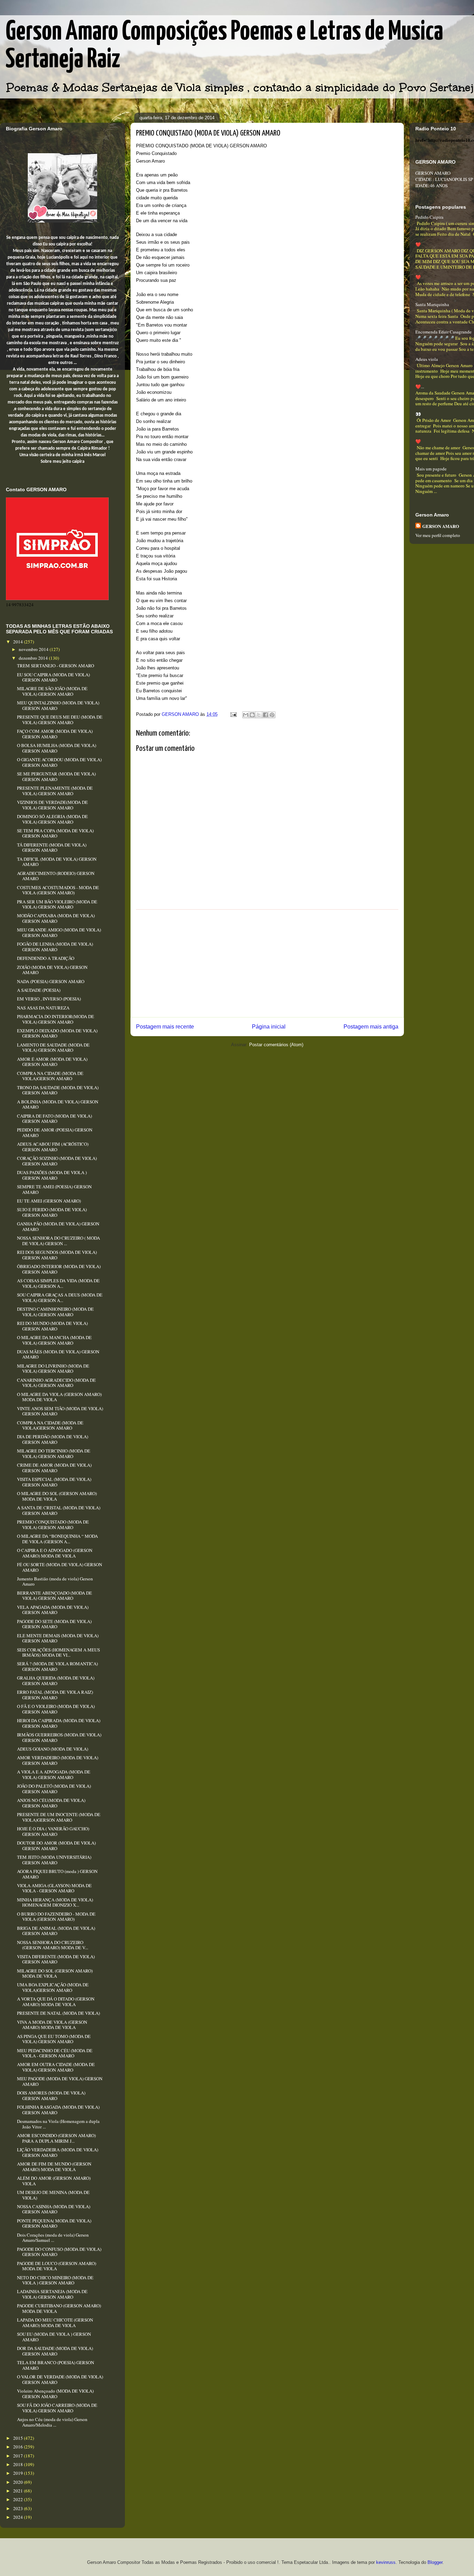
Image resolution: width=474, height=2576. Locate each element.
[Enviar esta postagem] (233, 714)
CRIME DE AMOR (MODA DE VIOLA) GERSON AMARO (54, 1468)
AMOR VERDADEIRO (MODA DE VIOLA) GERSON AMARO (58, 1760)
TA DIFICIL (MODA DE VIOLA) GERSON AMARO (57, 862)
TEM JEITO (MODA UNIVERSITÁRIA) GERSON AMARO (54, 1860)
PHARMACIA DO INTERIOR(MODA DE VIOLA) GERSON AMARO (56, 1019)
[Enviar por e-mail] (246, 715)
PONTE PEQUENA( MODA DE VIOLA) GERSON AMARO (54, 2223)
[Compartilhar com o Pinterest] (272, 715)
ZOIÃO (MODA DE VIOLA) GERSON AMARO (52, 970)
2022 (19, 2499)
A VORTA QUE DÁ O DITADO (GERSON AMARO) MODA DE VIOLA (56, 2002)
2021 (19, 2491)
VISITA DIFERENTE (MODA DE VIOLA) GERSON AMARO (56, 1959)
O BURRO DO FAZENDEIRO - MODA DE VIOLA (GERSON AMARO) (56, 1917)
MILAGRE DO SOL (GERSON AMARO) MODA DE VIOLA (55, 1974)
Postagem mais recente (165, 1027)
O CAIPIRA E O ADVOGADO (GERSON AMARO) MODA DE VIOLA (55, 1553)
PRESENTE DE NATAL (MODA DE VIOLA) (58, 2013)
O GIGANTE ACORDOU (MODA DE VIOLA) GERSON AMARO (59, 762)
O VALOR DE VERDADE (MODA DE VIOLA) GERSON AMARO (60, 2379)
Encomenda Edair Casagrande (443, 332)
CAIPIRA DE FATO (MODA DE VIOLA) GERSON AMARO (54, 1119)
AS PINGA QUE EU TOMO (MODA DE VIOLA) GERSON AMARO (54, 2039)
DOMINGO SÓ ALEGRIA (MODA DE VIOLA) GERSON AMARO (52, 819)
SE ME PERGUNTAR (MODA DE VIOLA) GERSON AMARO (56, 777)
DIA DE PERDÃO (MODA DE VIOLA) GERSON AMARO (53, 1439)
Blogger (435, 2562)
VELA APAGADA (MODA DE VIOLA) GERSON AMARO (53, 1610)
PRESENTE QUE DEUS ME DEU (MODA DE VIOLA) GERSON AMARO (60, 720)
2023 (19, 2508)
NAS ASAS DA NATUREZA (43, 1008)
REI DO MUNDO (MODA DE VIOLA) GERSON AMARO (52, 1326)
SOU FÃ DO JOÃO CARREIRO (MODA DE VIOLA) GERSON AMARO (57, 2408)
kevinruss (386, 2562)
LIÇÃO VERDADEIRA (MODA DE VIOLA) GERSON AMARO (58, 2152)
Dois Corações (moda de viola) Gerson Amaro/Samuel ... (53, 2238)
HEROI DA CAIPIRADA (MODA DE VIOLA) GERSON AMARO (59, 1723)
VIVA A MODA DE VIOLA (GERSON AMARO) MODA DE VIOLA (52, 2025)
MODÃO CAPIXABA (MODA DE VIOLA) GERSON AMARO (56, 918)
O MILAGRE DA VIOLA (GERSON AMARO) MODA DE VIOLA (59, 1397)
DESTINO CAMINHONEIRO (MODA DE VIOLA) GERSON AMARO (55, 1312)
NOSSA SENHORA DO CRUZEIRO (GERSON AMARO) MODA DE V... (53, 1945)
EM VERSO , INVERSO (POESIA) (49, 999)
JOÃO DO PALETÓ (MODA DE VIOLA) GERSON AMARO (54, 1789)
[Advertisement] (267, 963)
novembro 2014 (34, 649)
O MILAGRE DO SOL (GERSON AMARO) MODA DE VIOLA (57, 1496)
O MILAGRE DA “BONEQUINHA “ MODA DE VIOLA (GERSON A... (57, 1539)
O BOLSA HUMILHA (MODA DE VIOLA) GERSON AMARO (57, 748)
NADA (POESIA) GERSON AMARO (51, 981)
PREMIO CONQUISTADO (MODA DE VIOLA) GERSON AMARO (53, 1525)
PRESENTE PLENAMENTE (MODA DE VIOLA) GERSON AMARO (55, 791)
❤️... (420, 387)
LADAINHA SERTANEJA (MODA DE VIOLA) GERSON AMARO (52, 2294)
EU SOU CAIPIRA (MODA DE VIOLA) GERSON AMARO (53, 677)
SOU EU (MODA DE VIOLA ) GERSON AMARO (54, 2337)
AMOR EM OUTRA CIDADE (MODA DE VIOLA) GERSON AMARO (56, 2067)
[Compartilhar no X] (259, 715)
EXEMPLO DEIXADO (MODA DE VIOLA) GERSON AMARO (57, 1033)
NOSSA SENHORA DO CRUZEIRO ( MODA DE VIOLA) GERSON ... (58, 1241)
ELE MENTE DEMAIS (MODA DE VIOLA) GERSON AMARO (58, 1638)
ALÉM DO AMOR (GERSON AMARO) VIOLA (54, 2181)
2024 (19, 2517)
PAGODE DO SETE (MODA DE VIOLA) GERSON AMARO (54, 1624)
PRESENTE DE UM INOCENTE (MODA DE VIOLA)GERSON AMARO (59, 1817)
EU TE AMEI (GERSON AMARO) (49, 1201)
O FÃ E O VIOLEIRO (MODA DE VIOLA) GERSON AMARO (56, 1709)
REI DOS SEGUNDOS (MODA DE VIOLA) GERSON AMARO (57, 1255)
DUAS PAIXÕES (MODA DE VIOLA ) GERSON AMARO (52, 1175)
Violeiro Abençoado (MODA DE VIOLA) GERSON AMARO (55, 2394)
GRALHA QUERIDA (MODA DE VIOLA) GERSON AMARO (56, 1681)
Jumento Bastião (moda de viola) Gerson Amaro (55, 1581)
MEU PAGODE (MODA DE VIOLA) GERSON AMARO (60, 2081)
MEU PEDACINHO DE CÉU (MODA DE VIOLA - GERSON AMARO (55, 2053)
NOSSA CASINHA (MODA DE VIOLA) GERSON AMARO (54, 2209)
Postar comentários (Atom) (276, 1045)
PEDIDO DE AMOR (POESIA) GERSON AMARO (55, 1133)
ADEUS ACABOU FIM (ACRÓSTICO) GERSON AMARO (53, 1147)
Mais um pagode (431, 469)
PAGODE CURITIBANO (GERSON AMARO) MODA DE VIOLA (59, 2308)
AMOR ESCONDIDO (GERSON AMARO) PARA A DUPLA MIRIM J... (56, 2138)
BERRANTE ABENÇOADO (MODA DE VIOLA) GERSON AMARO (54, 1596)
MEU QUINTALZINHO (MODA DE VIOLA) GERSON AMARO (58, 705)
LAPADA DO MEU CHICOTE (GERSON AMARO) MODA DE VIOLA (55, 2323)
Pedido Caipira (429, 217)
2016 (19, 2447)
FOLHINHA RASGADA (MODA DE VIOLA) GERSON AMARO (58, 2110)
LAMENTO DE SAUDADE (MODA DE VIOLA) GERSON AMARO (53, 1048)
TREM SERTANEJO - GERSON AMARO (56, 666)
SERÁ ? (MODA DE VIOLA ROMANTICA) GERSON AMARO (57, 1666)
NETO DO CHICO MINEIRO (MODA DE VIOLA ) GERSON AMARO (55, 2280)
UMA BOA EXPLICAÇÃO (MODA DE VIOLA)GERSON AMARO (53, 1987)
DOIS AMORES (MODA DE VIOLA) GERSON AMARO (51, 2096)
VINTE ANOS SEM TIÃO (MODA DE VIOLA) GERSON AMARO (60, 1411)
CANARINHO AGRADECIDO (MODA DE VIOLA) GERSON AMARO (56, 1383)
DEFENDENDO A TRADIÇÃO (46, 958)
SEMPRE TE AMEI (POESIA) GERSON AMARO (54, 1189)
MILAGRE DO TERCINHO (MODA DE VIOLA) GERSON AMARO (54, 1454)
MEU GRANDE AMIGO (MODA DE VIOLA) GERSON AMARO (59, 933)
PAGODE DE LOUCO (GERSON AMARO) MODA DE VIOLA (57, 2266)
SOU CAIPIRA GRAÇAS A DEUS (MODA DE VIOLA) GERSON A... (60, 1298)
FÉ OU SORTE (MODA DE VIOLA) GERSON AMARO (60, 1567)
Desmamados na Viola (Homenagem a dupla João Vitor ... (58, 2124)
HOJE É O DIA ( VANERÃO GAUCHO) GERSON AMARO (53, 1831)
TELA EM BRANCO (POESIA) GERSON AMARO (56, 2365)
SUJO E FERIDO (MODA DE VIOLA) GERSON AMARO (52, 1212)
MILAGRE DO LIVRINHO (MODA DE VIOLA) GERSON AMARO (53, 1369)
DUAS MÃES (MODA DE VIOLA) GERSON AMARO (58, 1354)
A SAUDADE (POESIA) (39, 990)
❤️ (418, 244)
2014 (19, 642)
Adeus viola (427, 359)
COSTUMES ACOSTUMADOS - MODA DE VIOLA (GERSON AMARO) (58, 890)
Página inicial (269, 1027)
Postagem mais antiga (371, 1027)
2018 (19, 2464)
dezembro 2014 (34, 658)
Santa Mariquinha (432, 304)
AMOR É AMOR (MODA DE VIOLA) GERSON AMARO (52, 1062)
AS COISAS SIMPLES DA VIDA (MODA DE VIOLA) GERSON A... (58, 1283)
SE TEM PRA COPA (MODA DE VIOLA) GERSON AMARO (55, 833)
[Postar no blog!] (252, 715)
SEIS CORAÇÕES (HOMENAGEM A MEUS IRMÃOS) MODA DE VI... (58, 1653)
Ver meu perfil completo (438, 535)
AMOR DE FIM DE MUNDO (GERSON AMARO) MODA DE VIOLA (54, 2167)
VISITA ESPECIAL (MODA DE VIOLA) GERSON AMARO (54, 1482)
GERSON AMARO (441, 526)
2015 (19, 2438)
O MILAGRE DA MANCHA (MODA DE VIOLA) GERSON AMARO (54, 1340)
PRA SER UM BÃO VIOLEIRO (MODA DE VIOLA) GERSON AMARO (57, 904)
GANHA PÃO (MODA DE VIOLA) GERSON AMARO (58, 1226)
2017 (19, 2456)
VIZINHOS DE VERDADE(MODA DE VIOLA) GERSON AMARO (52, 805)
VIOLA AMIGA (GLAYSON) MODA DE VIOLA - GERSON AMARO (54, 1888)
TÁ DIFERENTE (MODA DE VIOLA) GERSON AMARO (52, 848)
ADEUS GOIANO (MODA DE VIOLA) (53, 1749)
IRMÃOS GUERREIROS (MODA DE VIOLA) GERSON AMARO (59, 1737)
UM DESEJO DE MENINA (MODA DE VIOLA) (53, 2195)
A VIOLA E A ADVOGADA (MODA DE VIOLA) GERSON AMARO (54, 1775)
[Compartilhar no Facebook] (265, 715)
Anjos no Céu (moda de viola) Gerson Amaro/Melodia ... (52, 2422)
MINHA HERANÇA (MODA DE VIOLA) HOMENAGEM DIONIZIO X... (55, 1902)
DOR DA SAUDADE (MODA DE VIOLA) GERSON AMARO (55, 2351)
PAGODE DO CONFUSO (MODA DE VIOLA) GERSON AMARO (59, 2252)
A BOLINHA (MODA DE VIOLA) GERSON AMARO (58, 1104)
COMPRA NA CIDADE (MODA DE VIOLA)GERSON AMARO (50, 1076)
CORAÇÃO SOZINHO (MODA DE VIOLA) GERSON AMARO (57, 1161)
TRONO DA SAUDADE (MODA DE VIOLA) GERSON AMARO (58, 1090)
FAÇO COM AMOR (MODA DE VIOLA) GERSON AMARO (55, 734)
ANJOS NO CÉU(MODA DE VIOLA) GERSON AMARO (51, 1803)
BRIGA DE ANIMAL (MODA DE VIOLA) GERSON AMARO (56, 1931)
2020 (19, 2482)
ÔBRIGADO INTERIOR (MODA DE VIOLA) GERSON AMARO (59, 1269)
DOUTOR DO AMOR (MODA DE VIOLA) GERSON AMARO (56, 1846)
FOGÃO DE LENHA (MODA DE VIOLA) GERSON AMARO (55, 947)
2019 (19, 2473)
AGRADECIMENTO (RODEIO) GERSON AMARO (56, 876)
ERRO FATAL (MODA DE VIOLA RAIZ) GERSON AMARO (55, 1695)
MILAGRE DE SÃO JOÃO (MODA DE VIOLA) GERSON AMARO (52, 691)
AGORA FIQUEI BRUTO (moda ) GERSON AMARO (57, 1874)
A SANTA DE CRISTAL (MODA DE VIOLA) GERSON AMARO (59, 1510)
